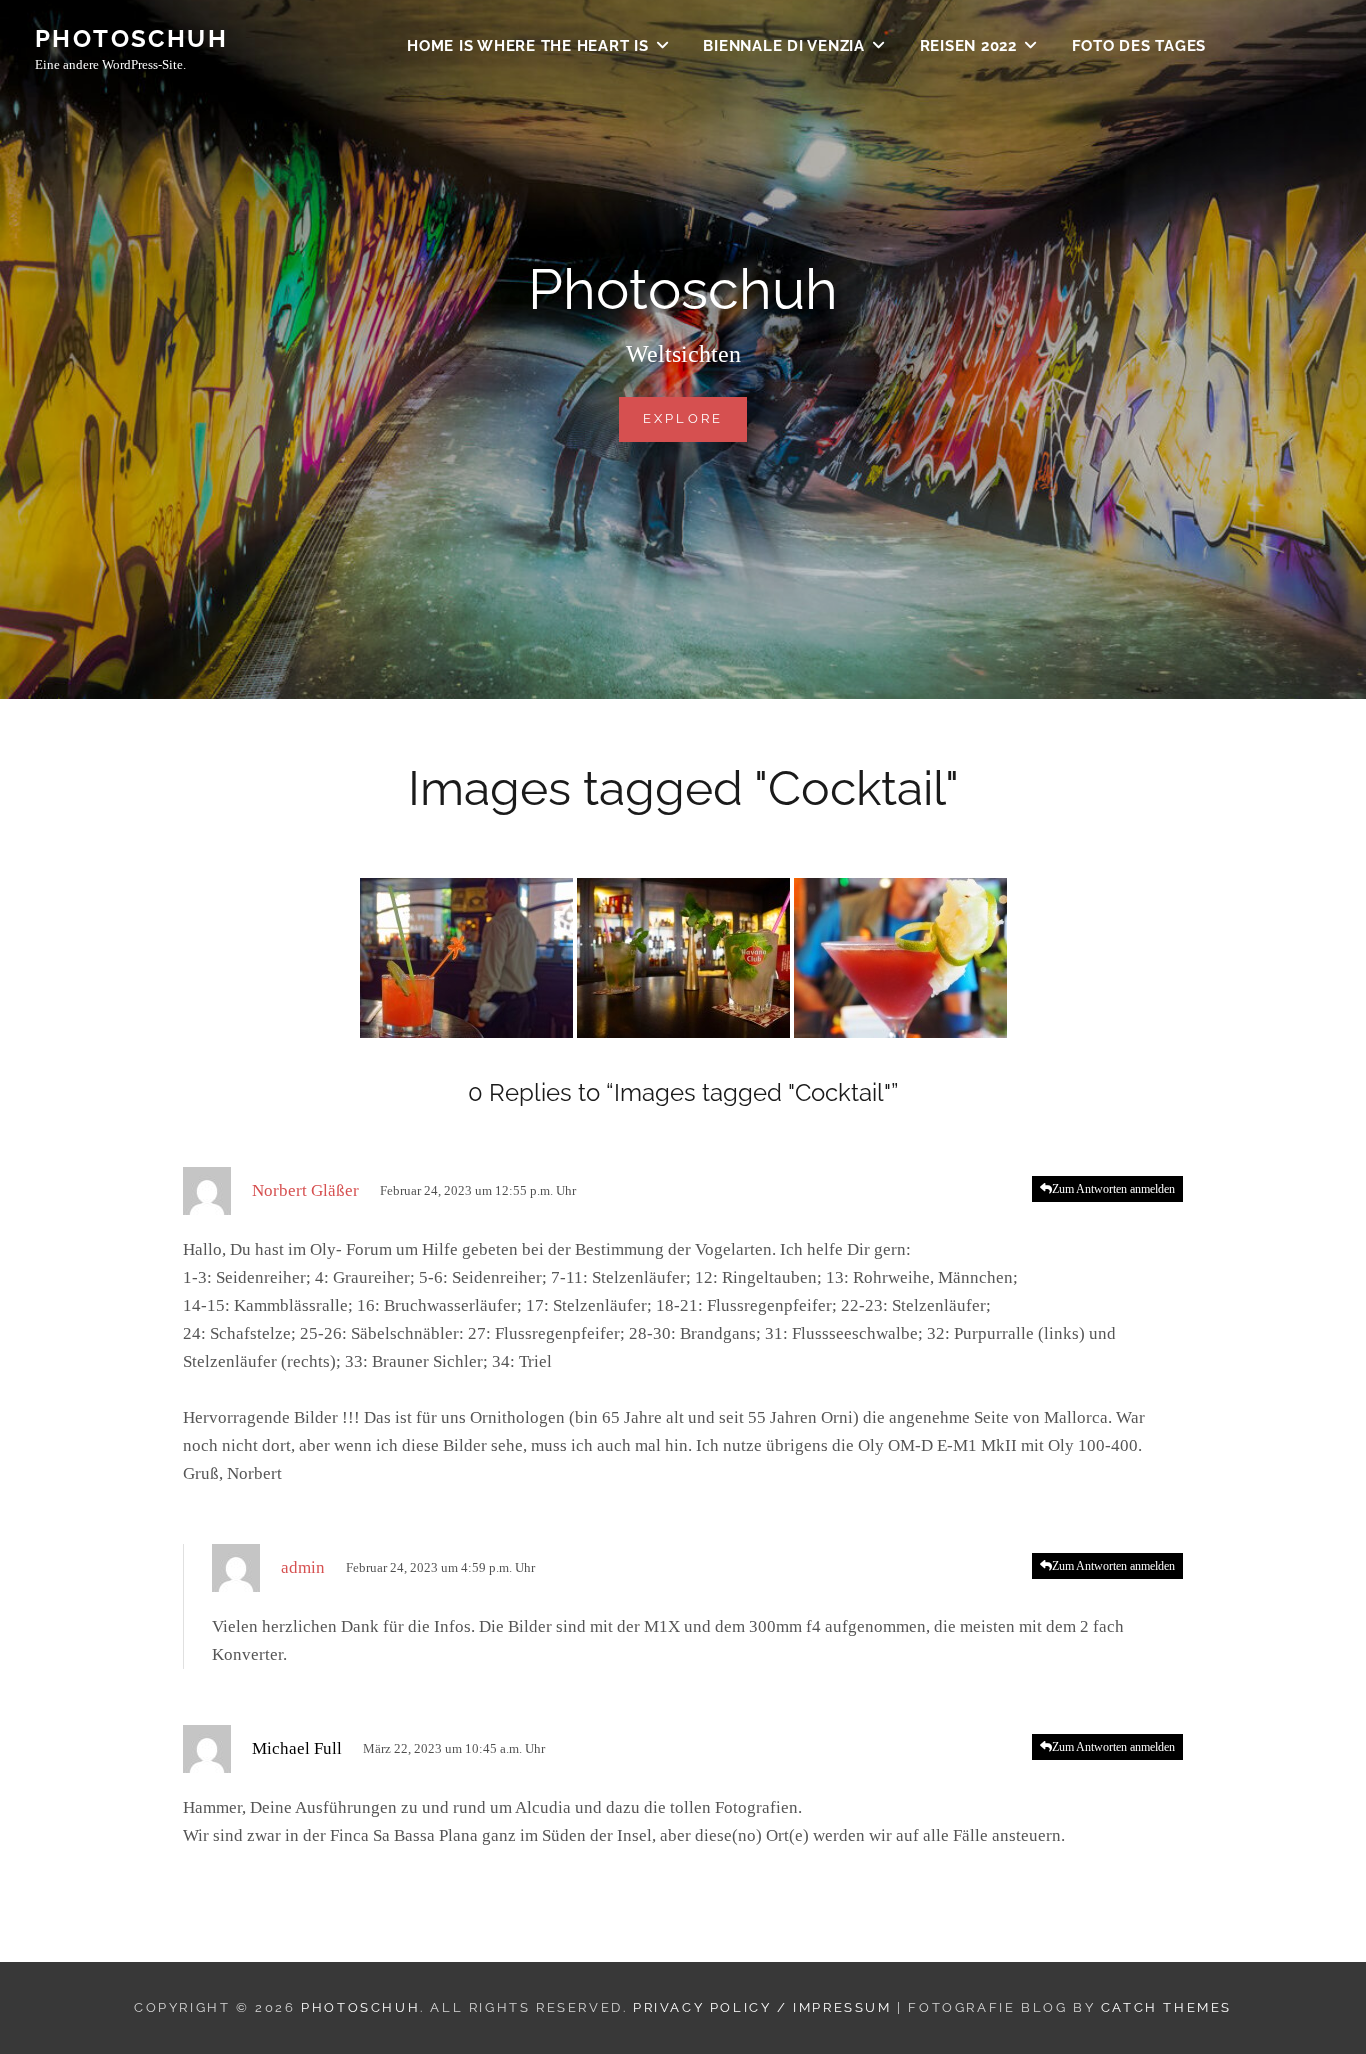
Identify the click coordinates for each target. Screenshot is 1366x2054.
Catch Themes (1166, 2007)
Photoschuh (131, 38)
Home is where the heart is (528, 46)
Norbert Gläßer (305, 1190)
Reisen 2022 (968, 46)
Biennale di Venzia (784, 46)
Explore (695, 418)
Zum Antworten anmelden (1113, 1189)
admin (303, 1567)
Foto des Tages (1139, 46)
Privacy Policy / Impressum (762, 2007)
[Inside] (683, 958)
